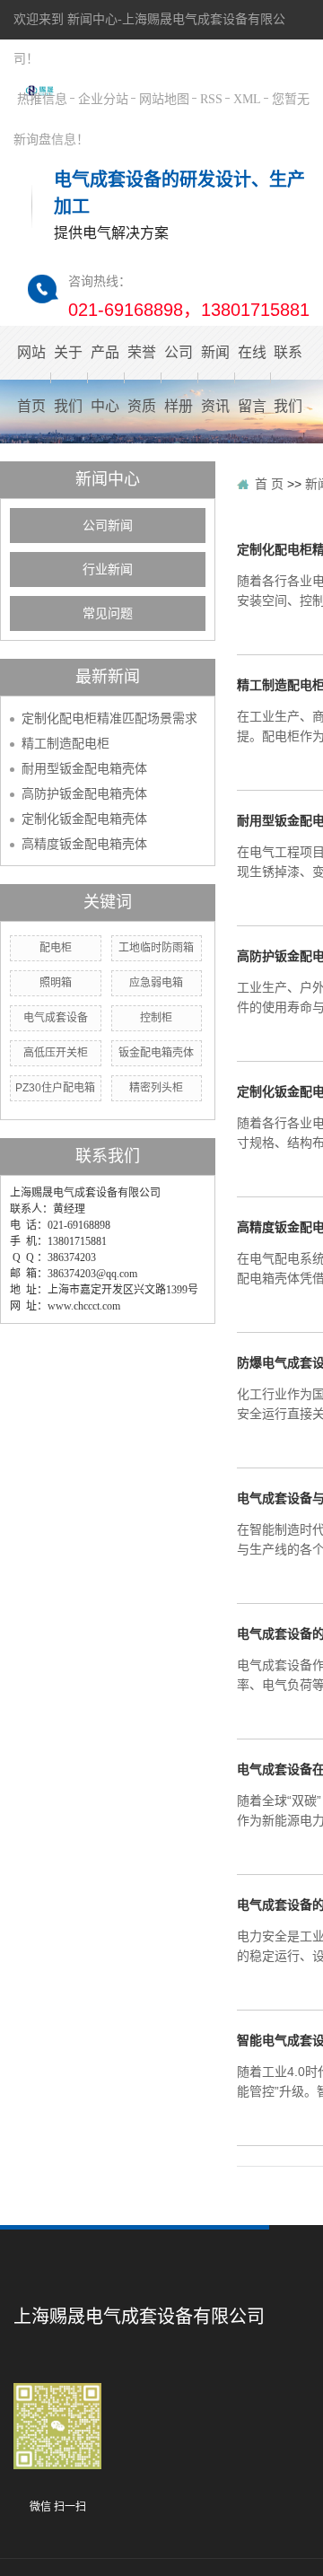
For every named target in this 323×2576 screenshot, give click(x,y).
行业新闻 (108, 570)
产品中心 (105, 379)
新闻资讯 (215, 379)
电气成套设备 (56, 1018)
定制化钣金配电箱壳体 (84, 819)
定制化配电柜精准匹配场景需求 (109, 718)
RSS (211, 99)
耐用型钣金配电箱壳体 (84, 768)
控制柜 (156, 1018)
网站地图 (164, 99)
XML (247, 99)
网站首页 (31, 379)
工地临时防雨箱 (156, 948)
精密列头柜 (156, 1088)
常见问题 (108, 613)
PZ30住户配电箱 (55, 1088)
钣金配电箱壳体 (156, 1053)
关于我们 (68, 379)
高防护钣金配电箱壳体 (84, 793)
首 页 (269, 484)
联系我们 (289, 379)
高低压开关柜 (56, 1053)
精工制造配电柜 (65, 743)
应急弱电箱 (156, 983)
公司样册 (179, 379)
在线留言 (252, 379)
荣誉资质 (142, 379)
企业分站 (103, 99)
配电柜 (56, 948)
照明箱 (56, 983)
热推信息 (42, 99)
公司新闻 (108, 526)
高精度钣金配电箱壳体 (84, 844)
